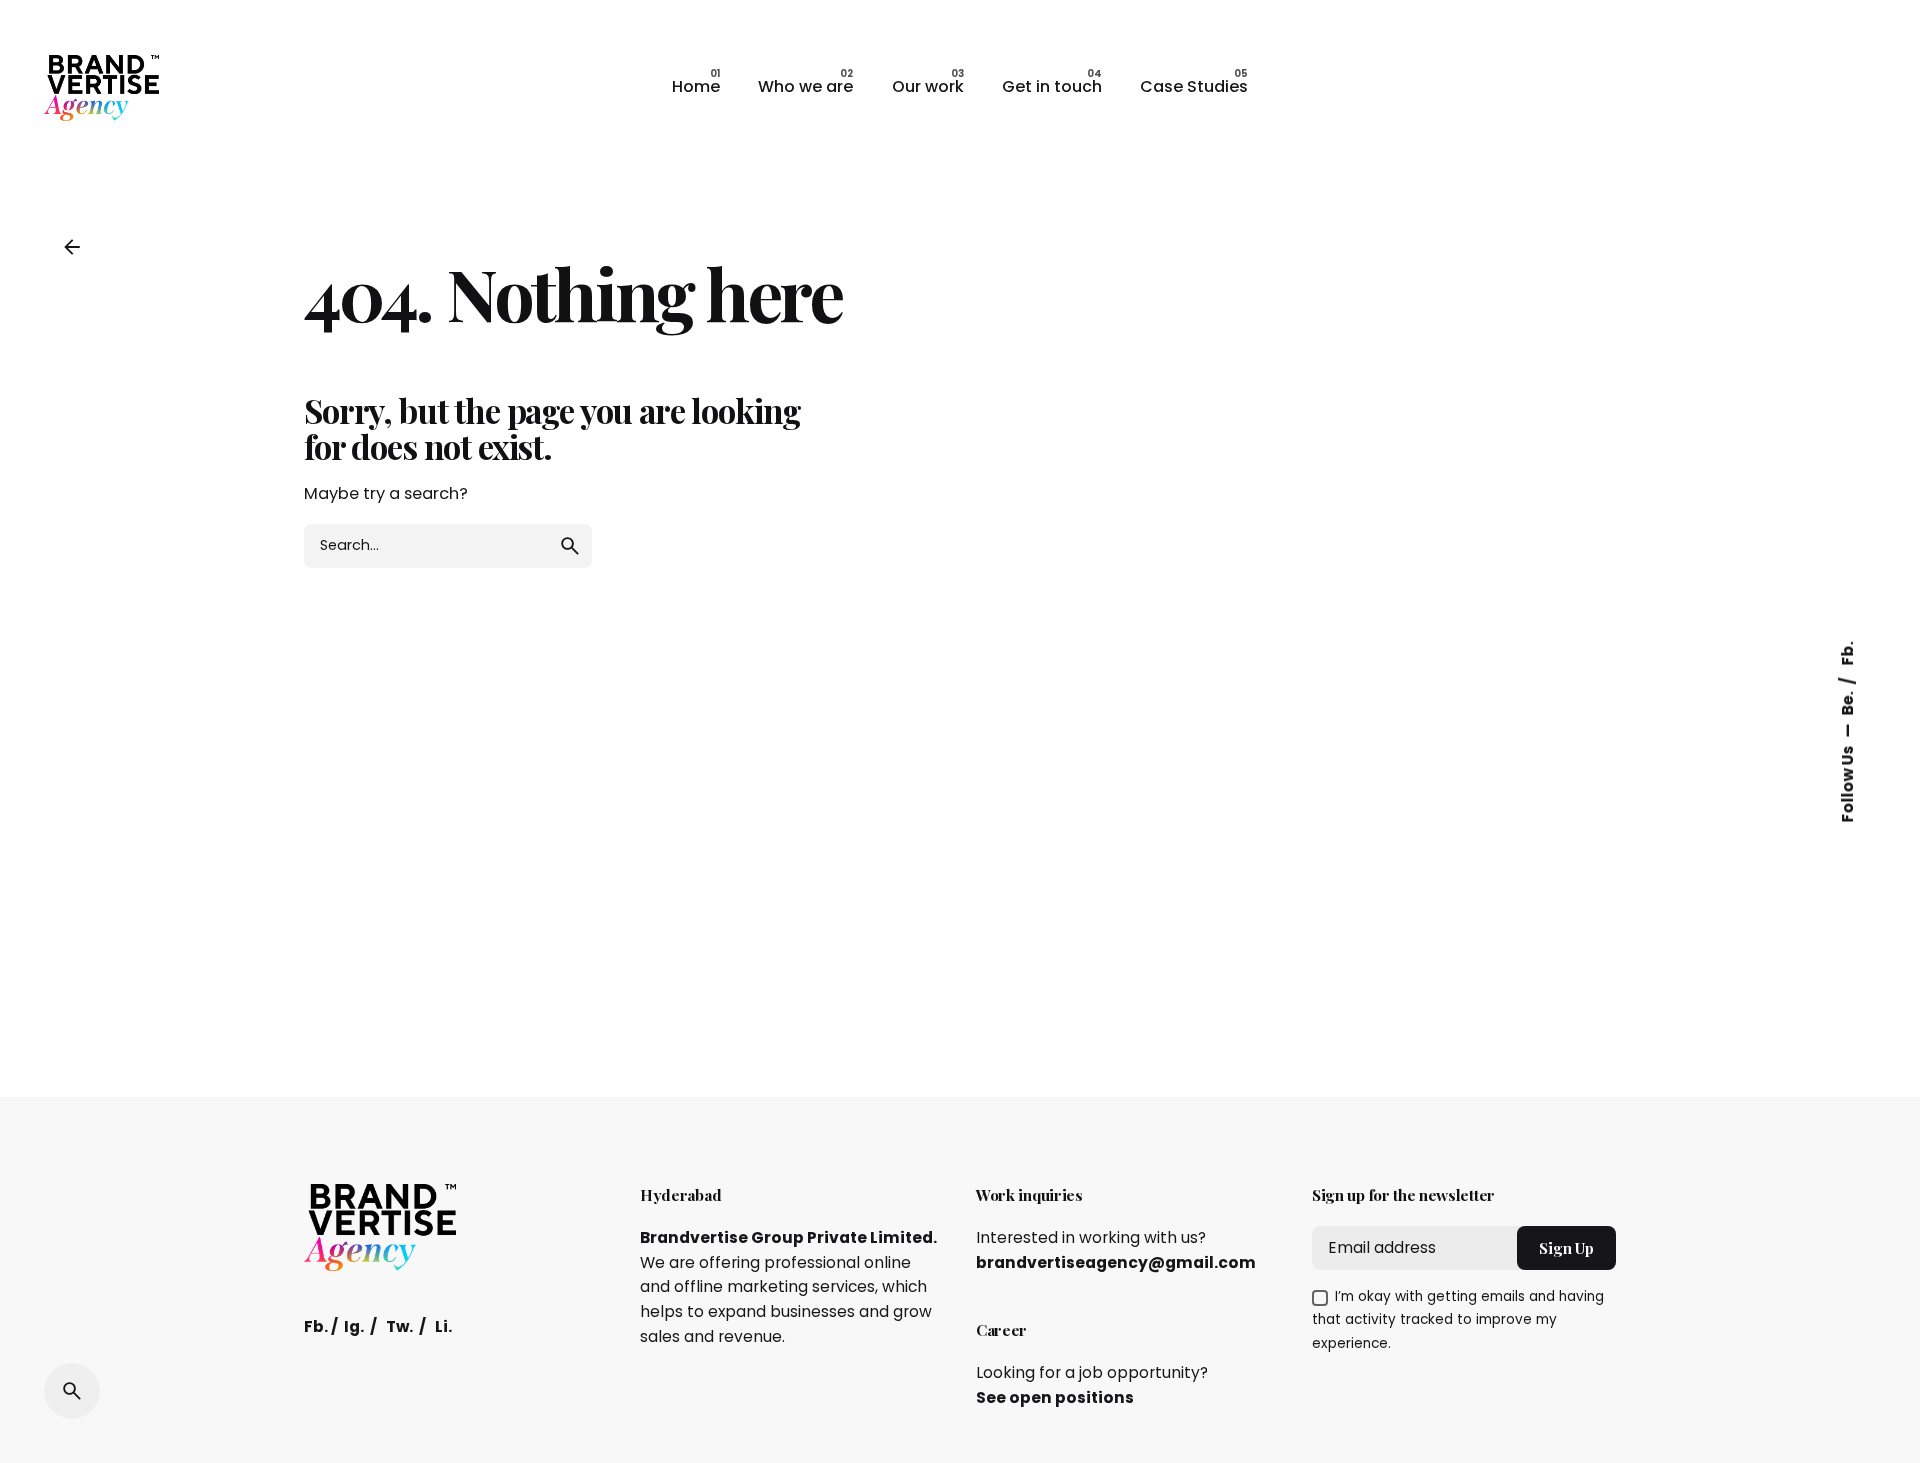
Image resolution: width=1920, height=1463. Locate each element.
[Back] (72, 247)
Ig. (354, 1326)
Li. (443, 1326)
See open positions (1055, 1397)
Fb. (1847, 653)
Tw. (399, 1326)
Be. (1847, 701)
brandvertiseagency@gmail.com (1116, 1262)
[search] (570, 546)
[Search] (72, 1391)
